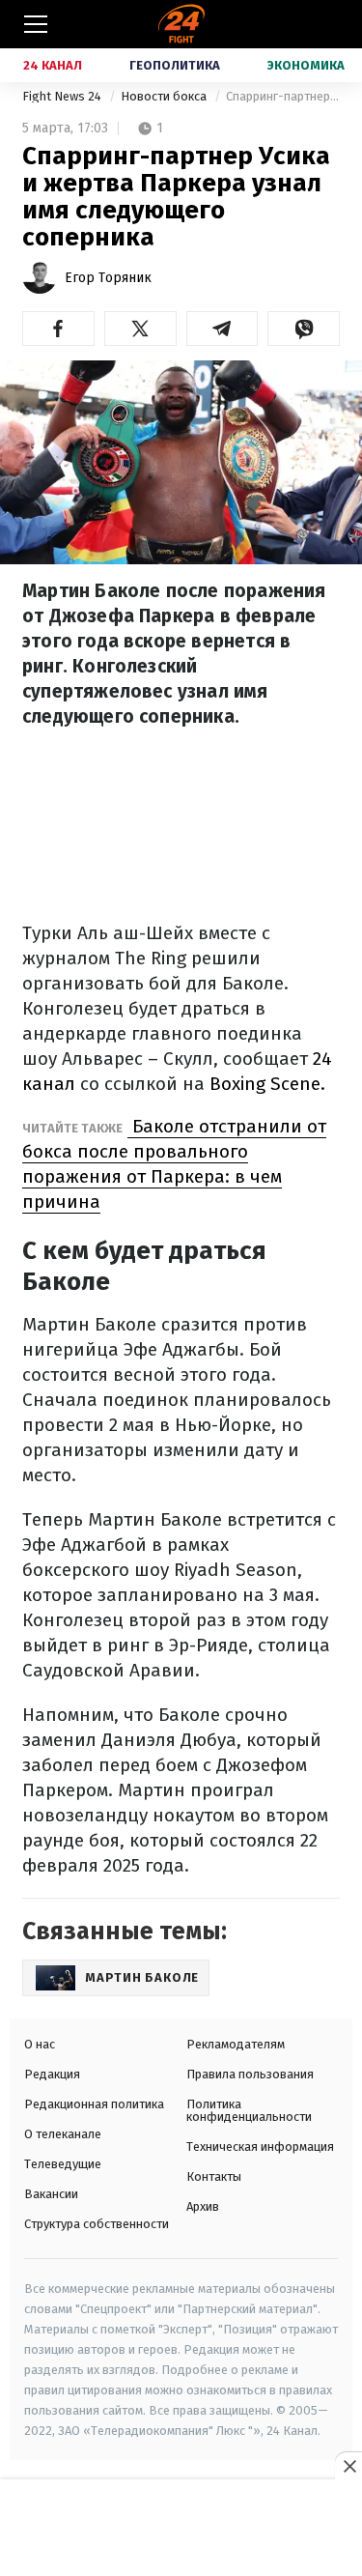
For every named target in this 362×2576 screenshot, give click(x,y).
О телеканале (63, 2134)
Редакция (52, 2074)
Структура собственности (97, 2224)
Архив (203, 2206)
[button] (58, 329)
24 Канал (53, 65)
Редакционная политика (94, 2104)
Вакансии (51, 2194)
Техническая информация (260, 2147)
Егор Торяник (108, 278)
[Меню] (36, 24)
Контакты (214, 2176)
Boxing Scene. (267, 1084)
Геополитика (175, 65)
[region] (181, 2529)
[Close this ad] (348, 2466)
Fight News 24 (63, 96)
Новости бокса (165, 96)
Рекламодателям (236, 2044)
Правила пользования (250, 2074)
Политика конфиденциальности (249, 2110)
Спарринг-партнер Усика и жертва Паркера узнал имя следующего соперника (283, 96)
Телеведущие (63, 2164)
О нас (40, 2044)
